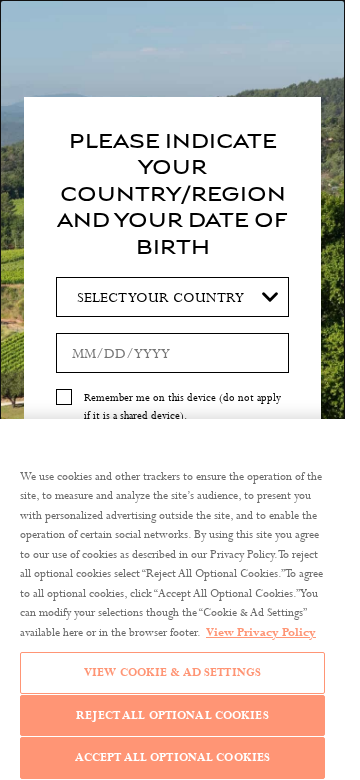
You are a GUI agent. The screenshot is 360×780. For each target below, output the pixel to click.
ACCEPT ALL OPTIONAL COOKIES (173, 757)
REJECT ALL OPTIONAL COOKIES (172, 715)
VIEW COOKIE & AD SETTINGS (172, 672)
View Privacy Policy (261, 632)
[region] (172, 599)
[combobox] (172, 297)
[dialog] (172, 390)
